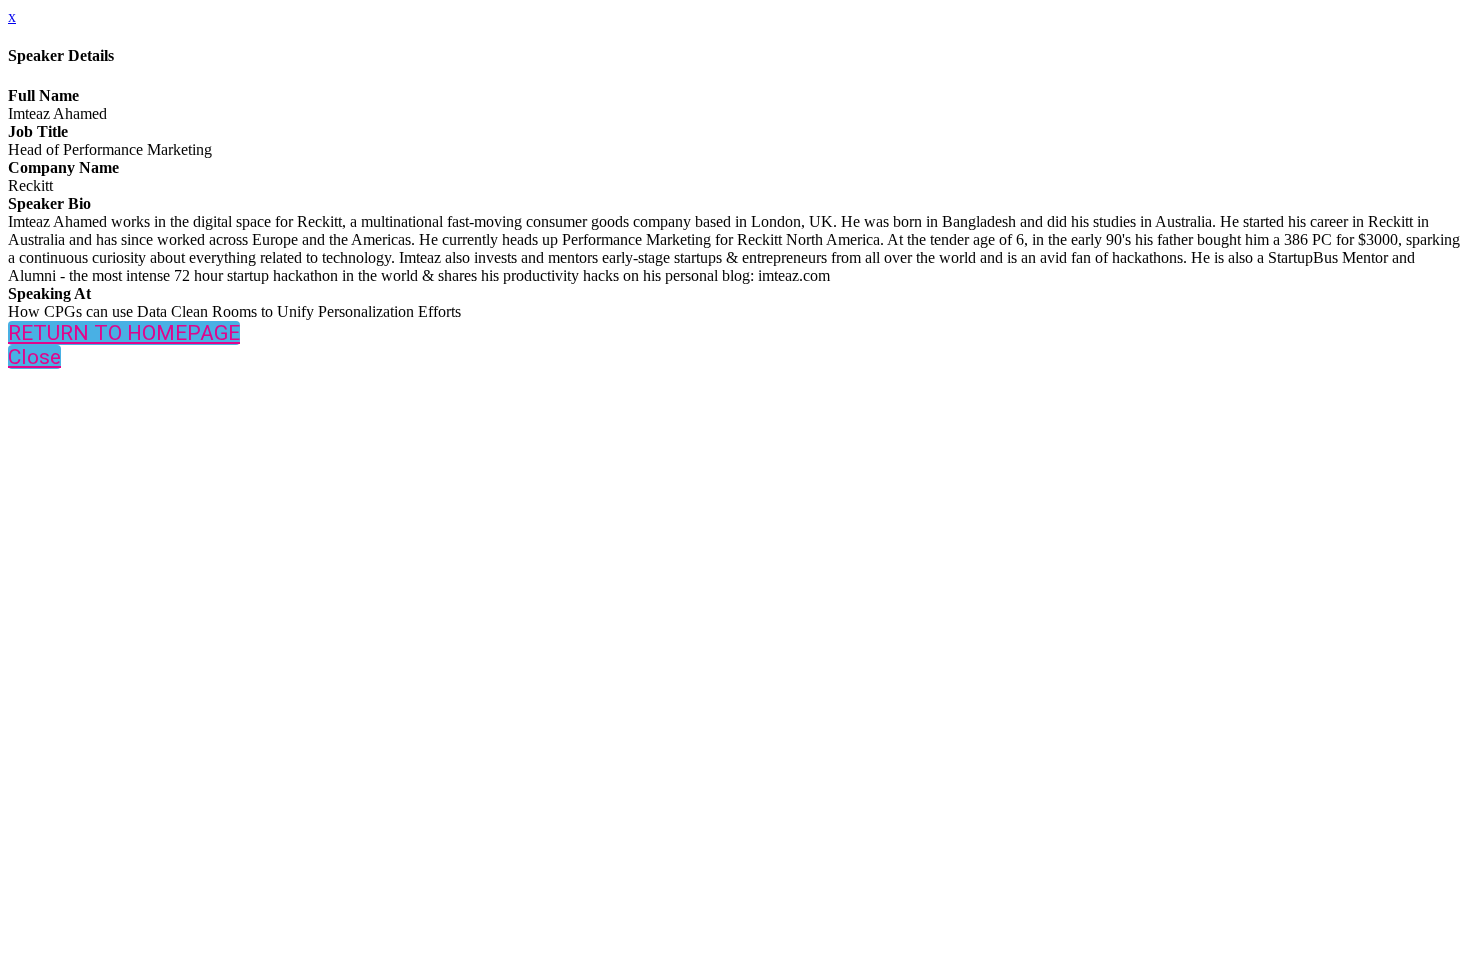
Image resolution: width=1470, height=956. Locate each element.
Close (34, 357)
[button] (124, 333)
